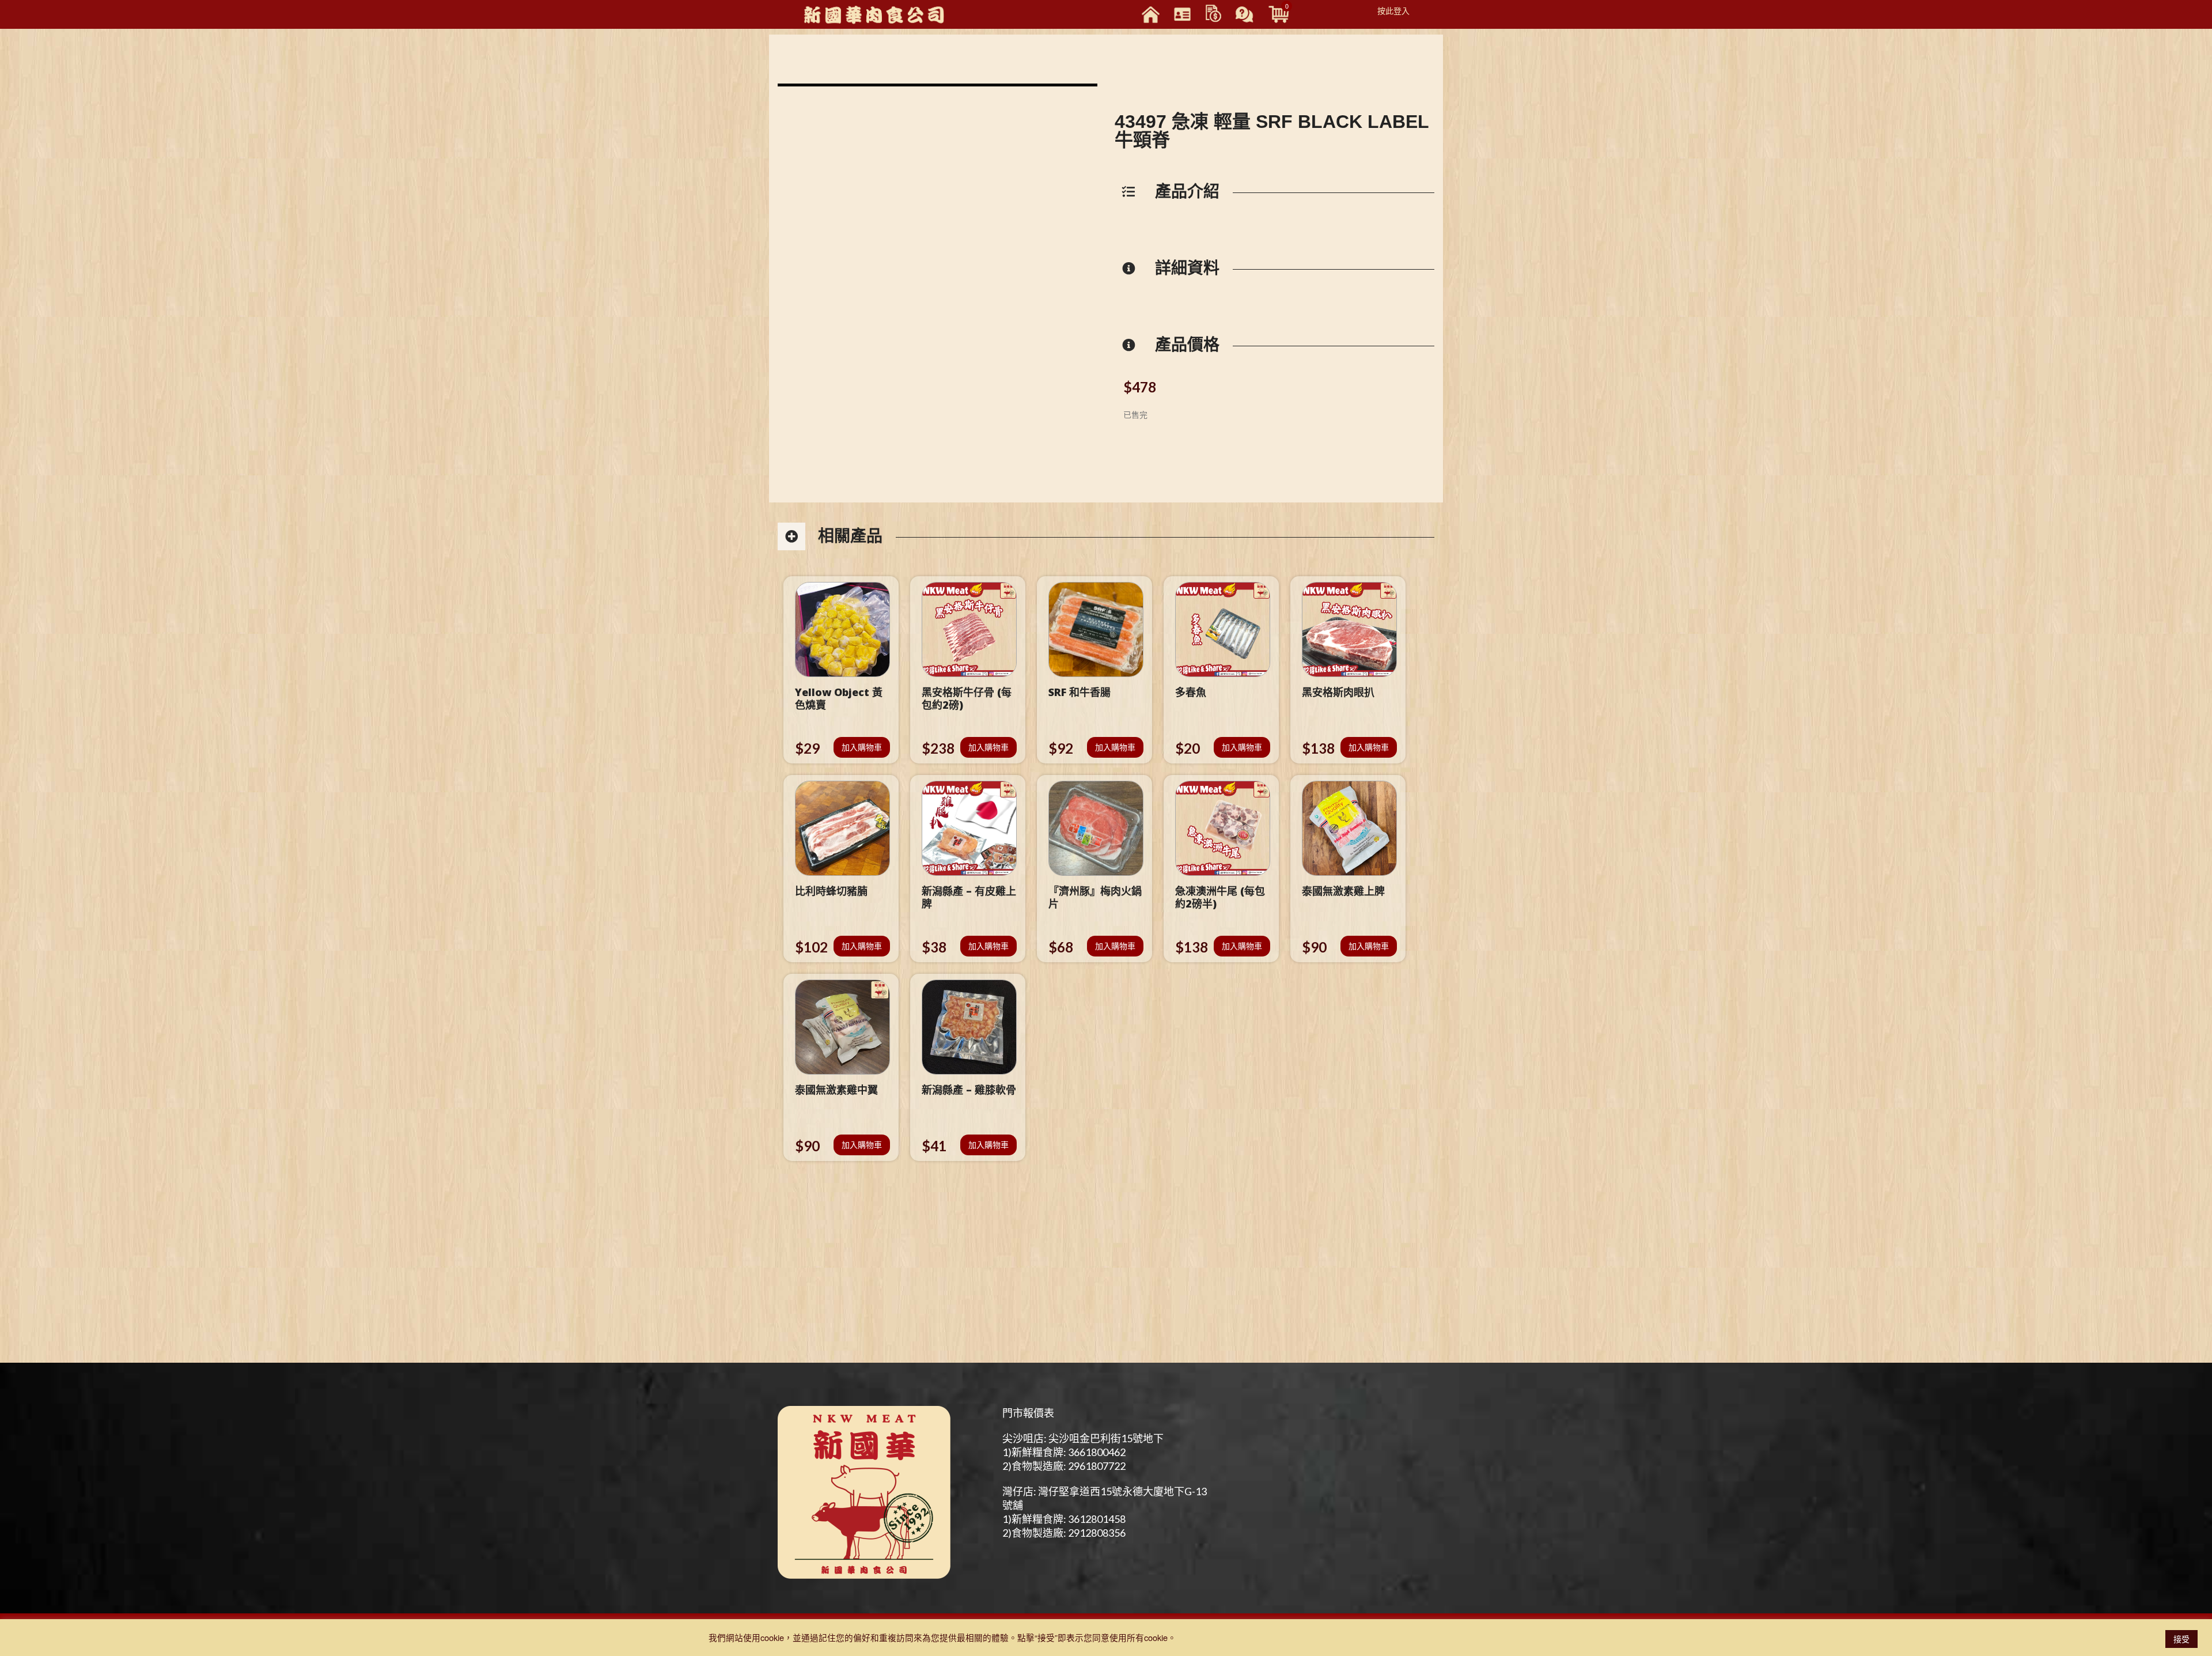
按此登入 (1393, 10)
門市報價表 (1028, 1413)
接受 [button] (2181, 1639)
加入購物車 (862, 747)
